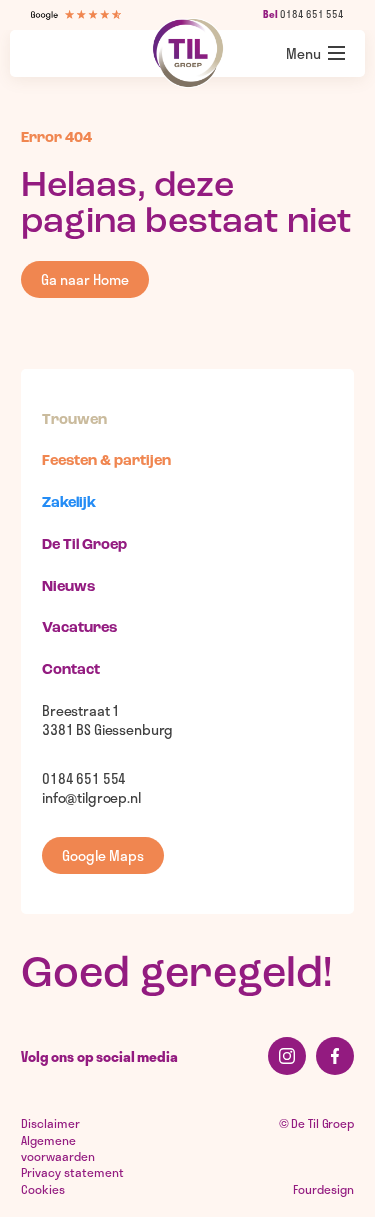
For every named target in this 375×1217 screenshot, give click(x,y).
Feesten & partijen (106, 461)
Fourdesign (323, 1189)
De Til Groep (84, 545)
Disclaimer (50, 1123)
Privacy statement (72, 1172)
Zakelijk (69, 503)
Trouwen (74, 420)
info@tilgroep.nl (91, 797)
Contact (71, 670)
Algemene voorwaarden (58, 1148)
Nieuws (68, 587)
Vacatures (79, 628)
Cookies (43, 1189)
